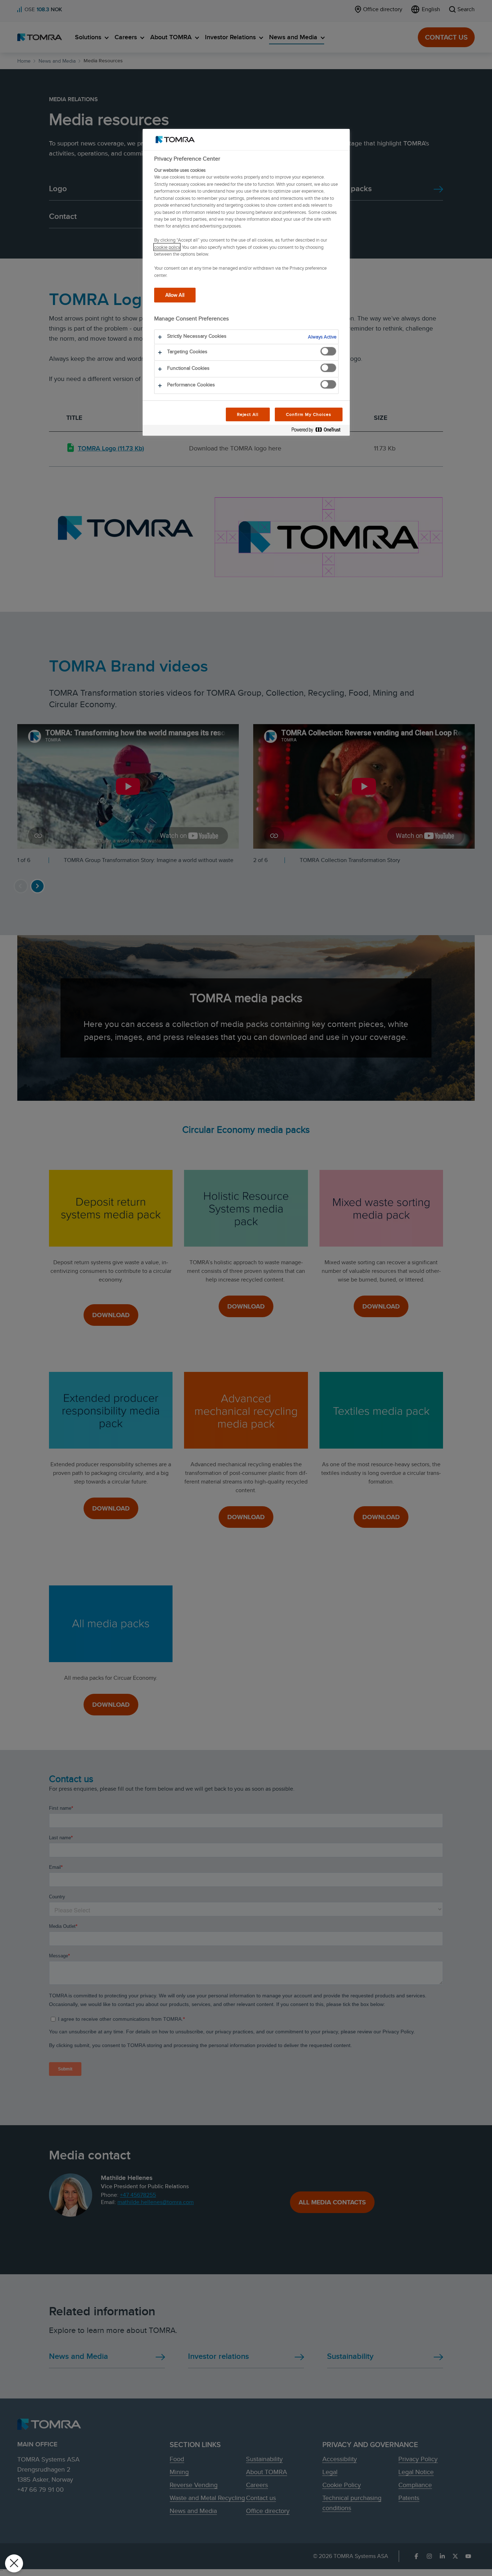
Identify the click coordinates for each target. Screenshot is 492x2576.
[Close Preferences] (14, 2563)
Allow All (175, 295)
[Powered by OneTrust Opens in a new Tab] (319, 431)
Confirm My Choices (308, 414)
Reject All (248, 414)
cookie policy (167, 247)
